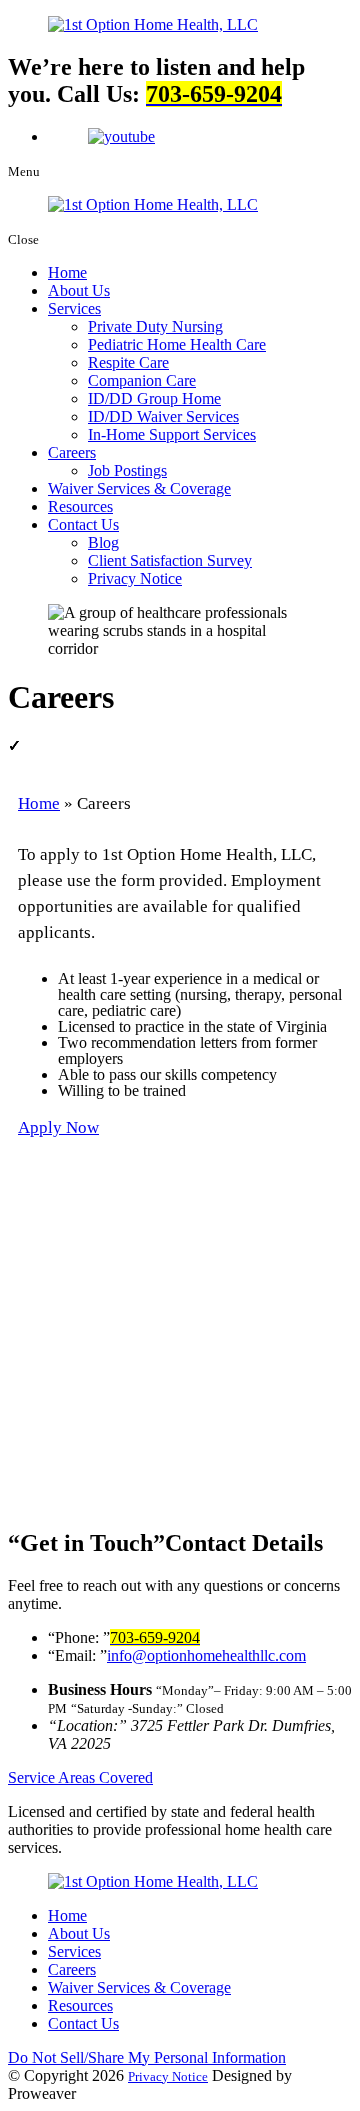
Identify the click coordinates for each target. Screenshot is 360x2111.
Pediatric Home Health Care (177, 344)
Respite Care (128, 362)
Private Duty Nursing (155, 326)
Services (74, 308)
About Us (79, 290)
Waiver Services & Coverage (139, 488)
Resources (80, 506)
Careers (72, 452)
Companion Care (142, 380)
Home (67, 272)
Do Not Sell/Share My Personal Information (147, 2057)
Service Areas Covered (80, 1777)
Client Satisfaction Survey (170, 560)
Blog (103, 542)
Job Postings (127, 470)
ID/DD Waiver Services (163, 416)
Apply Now (58, 1127)
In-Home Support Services (172, 434)
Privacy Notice (135, 578)
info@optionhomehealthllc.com (206, 1655)
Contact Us (83, 524)
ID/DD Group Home (154, 398)
